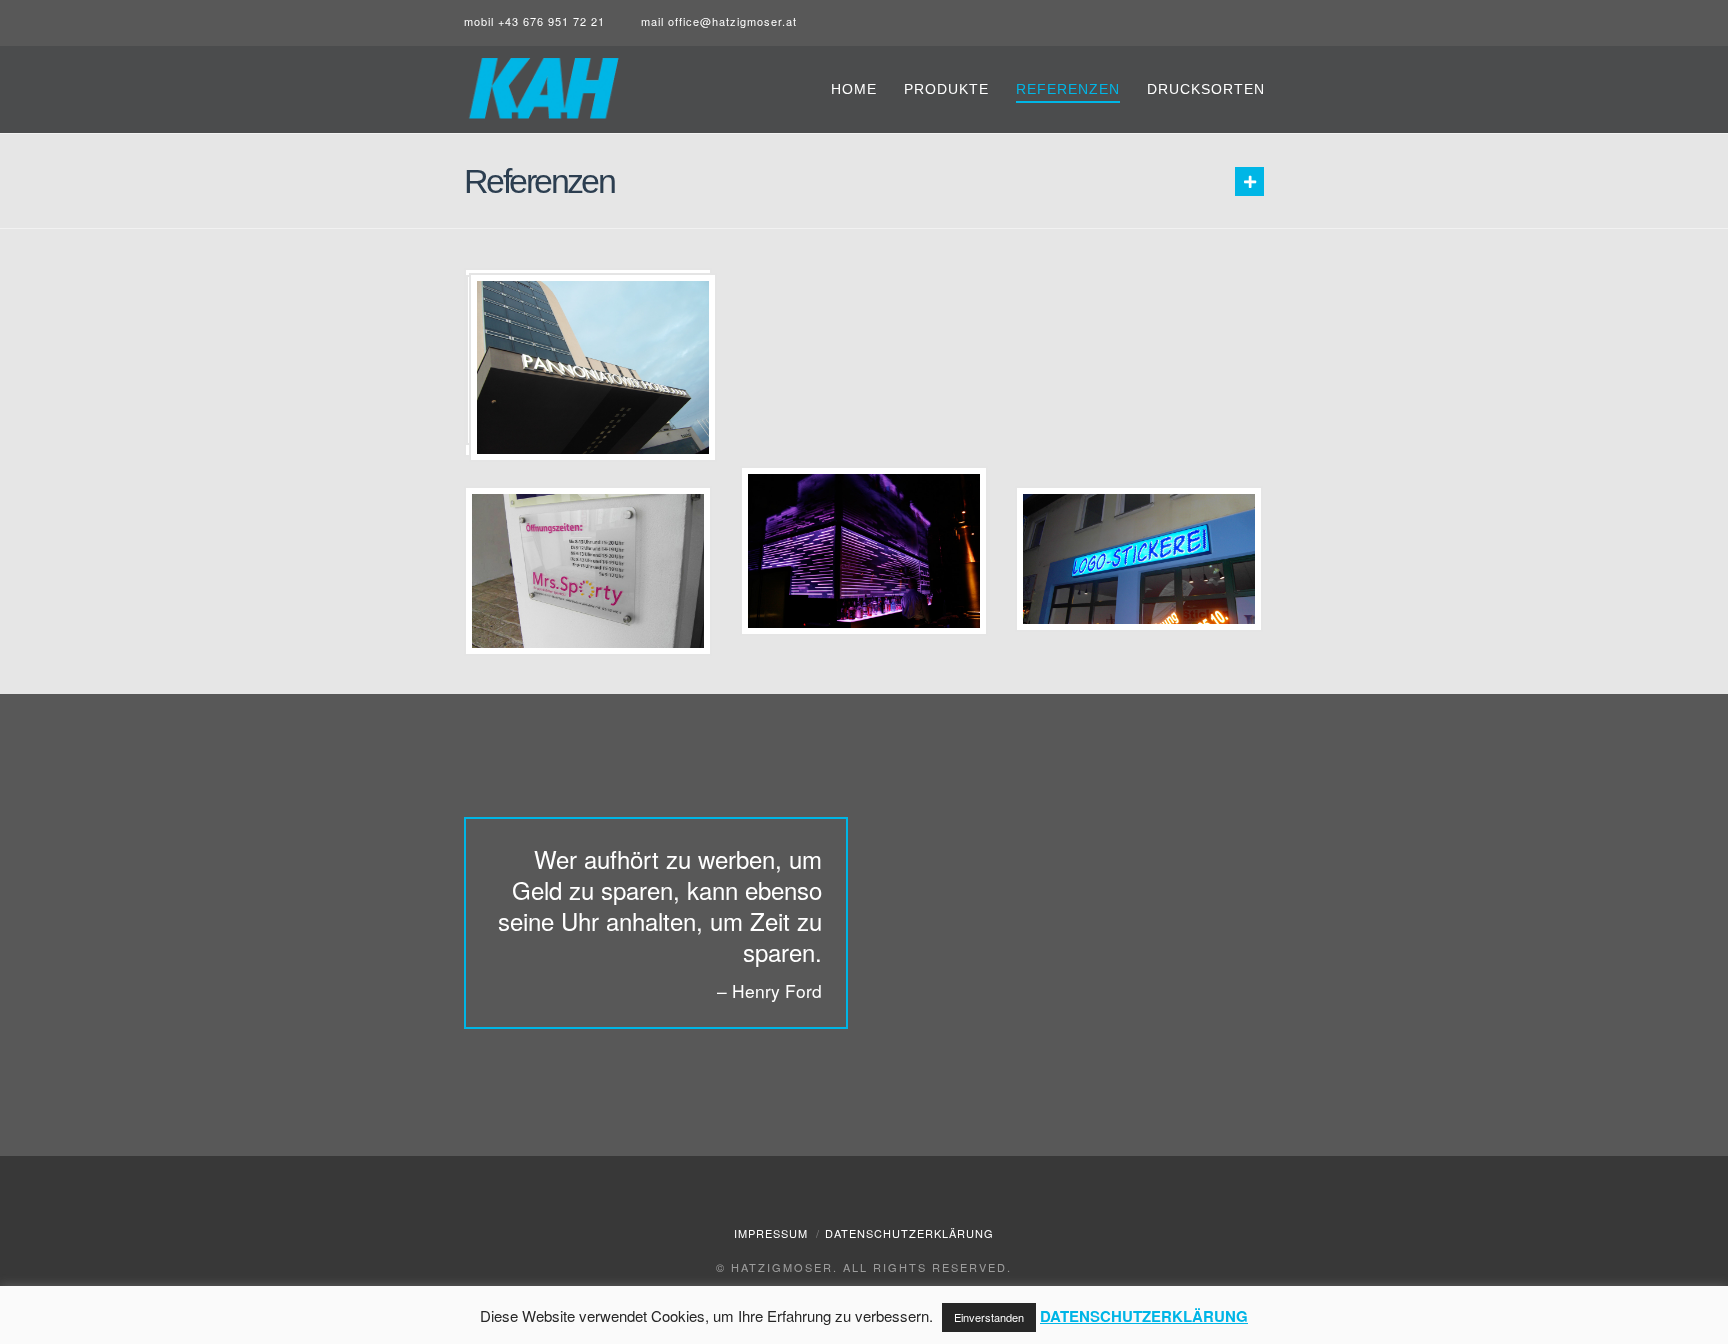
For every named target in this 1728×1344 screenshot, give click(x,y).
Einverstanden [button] (989, 1317)
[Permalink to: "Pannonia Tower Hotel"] (593, 368)
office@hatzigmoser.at (732, 21)
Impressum (771, 1233)
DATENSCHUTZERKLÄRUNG (1144, 1316)
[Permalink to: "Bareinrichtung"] (864, 551)
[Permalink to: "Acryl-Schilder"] (588, 571)
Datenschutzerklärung (909, 1233)
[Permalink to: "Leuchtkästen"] (1139, 559)
